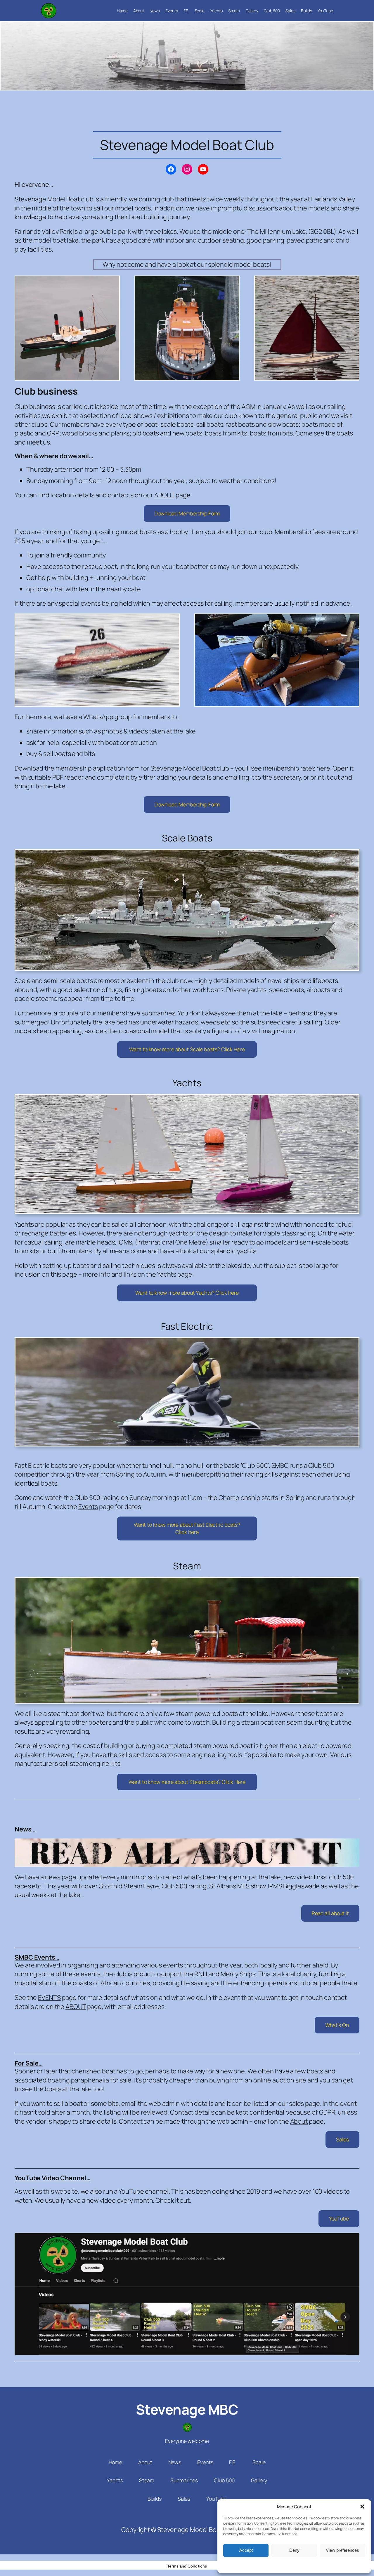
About (299, 2121)
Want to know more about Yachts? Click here (187, 1293)
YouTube (339, 2218)
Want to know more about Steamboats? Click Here (187, 1782)
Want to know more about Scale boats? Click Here (187, 1049)
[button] (362, 2507)
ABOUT (165, 495)
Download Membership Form (187, 513)
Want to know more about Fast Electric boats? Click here (187, 1528)
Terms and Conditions (187, 2566)
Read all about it (330, 1913)
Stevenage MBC (187, 2409)
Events (88, 1507)
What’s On (337, 2025)
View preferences (342, 2550)
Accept (246, 2550)
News (24, 1829)
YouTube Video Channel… (53, 2178)
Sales (342, 2139)
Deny (294, 2550)
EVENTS (49, 1998)
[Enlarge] (112, 283)
